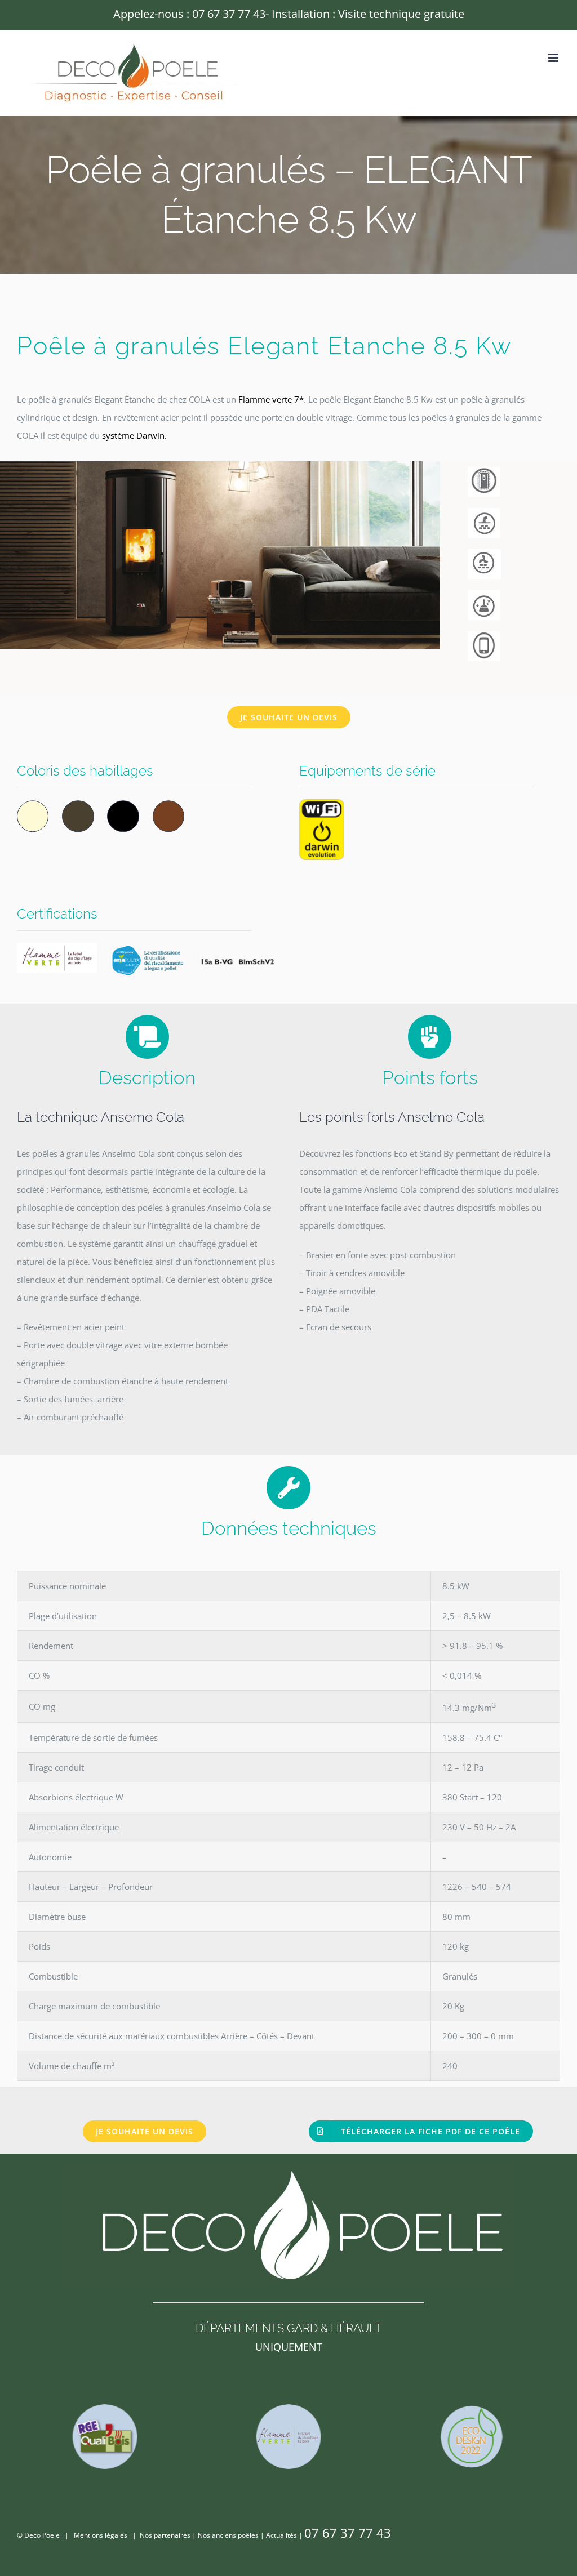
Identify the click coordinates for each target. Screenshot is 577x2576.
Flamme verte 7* (271, 399)
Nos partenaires (165, 2535)
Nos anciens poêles (228, 2535)
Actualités (281, 2535)
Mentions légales (101, 2535)
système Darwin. (134, 435)
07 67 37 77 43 (229, 14)
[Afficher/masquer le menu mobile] (554, 58)
